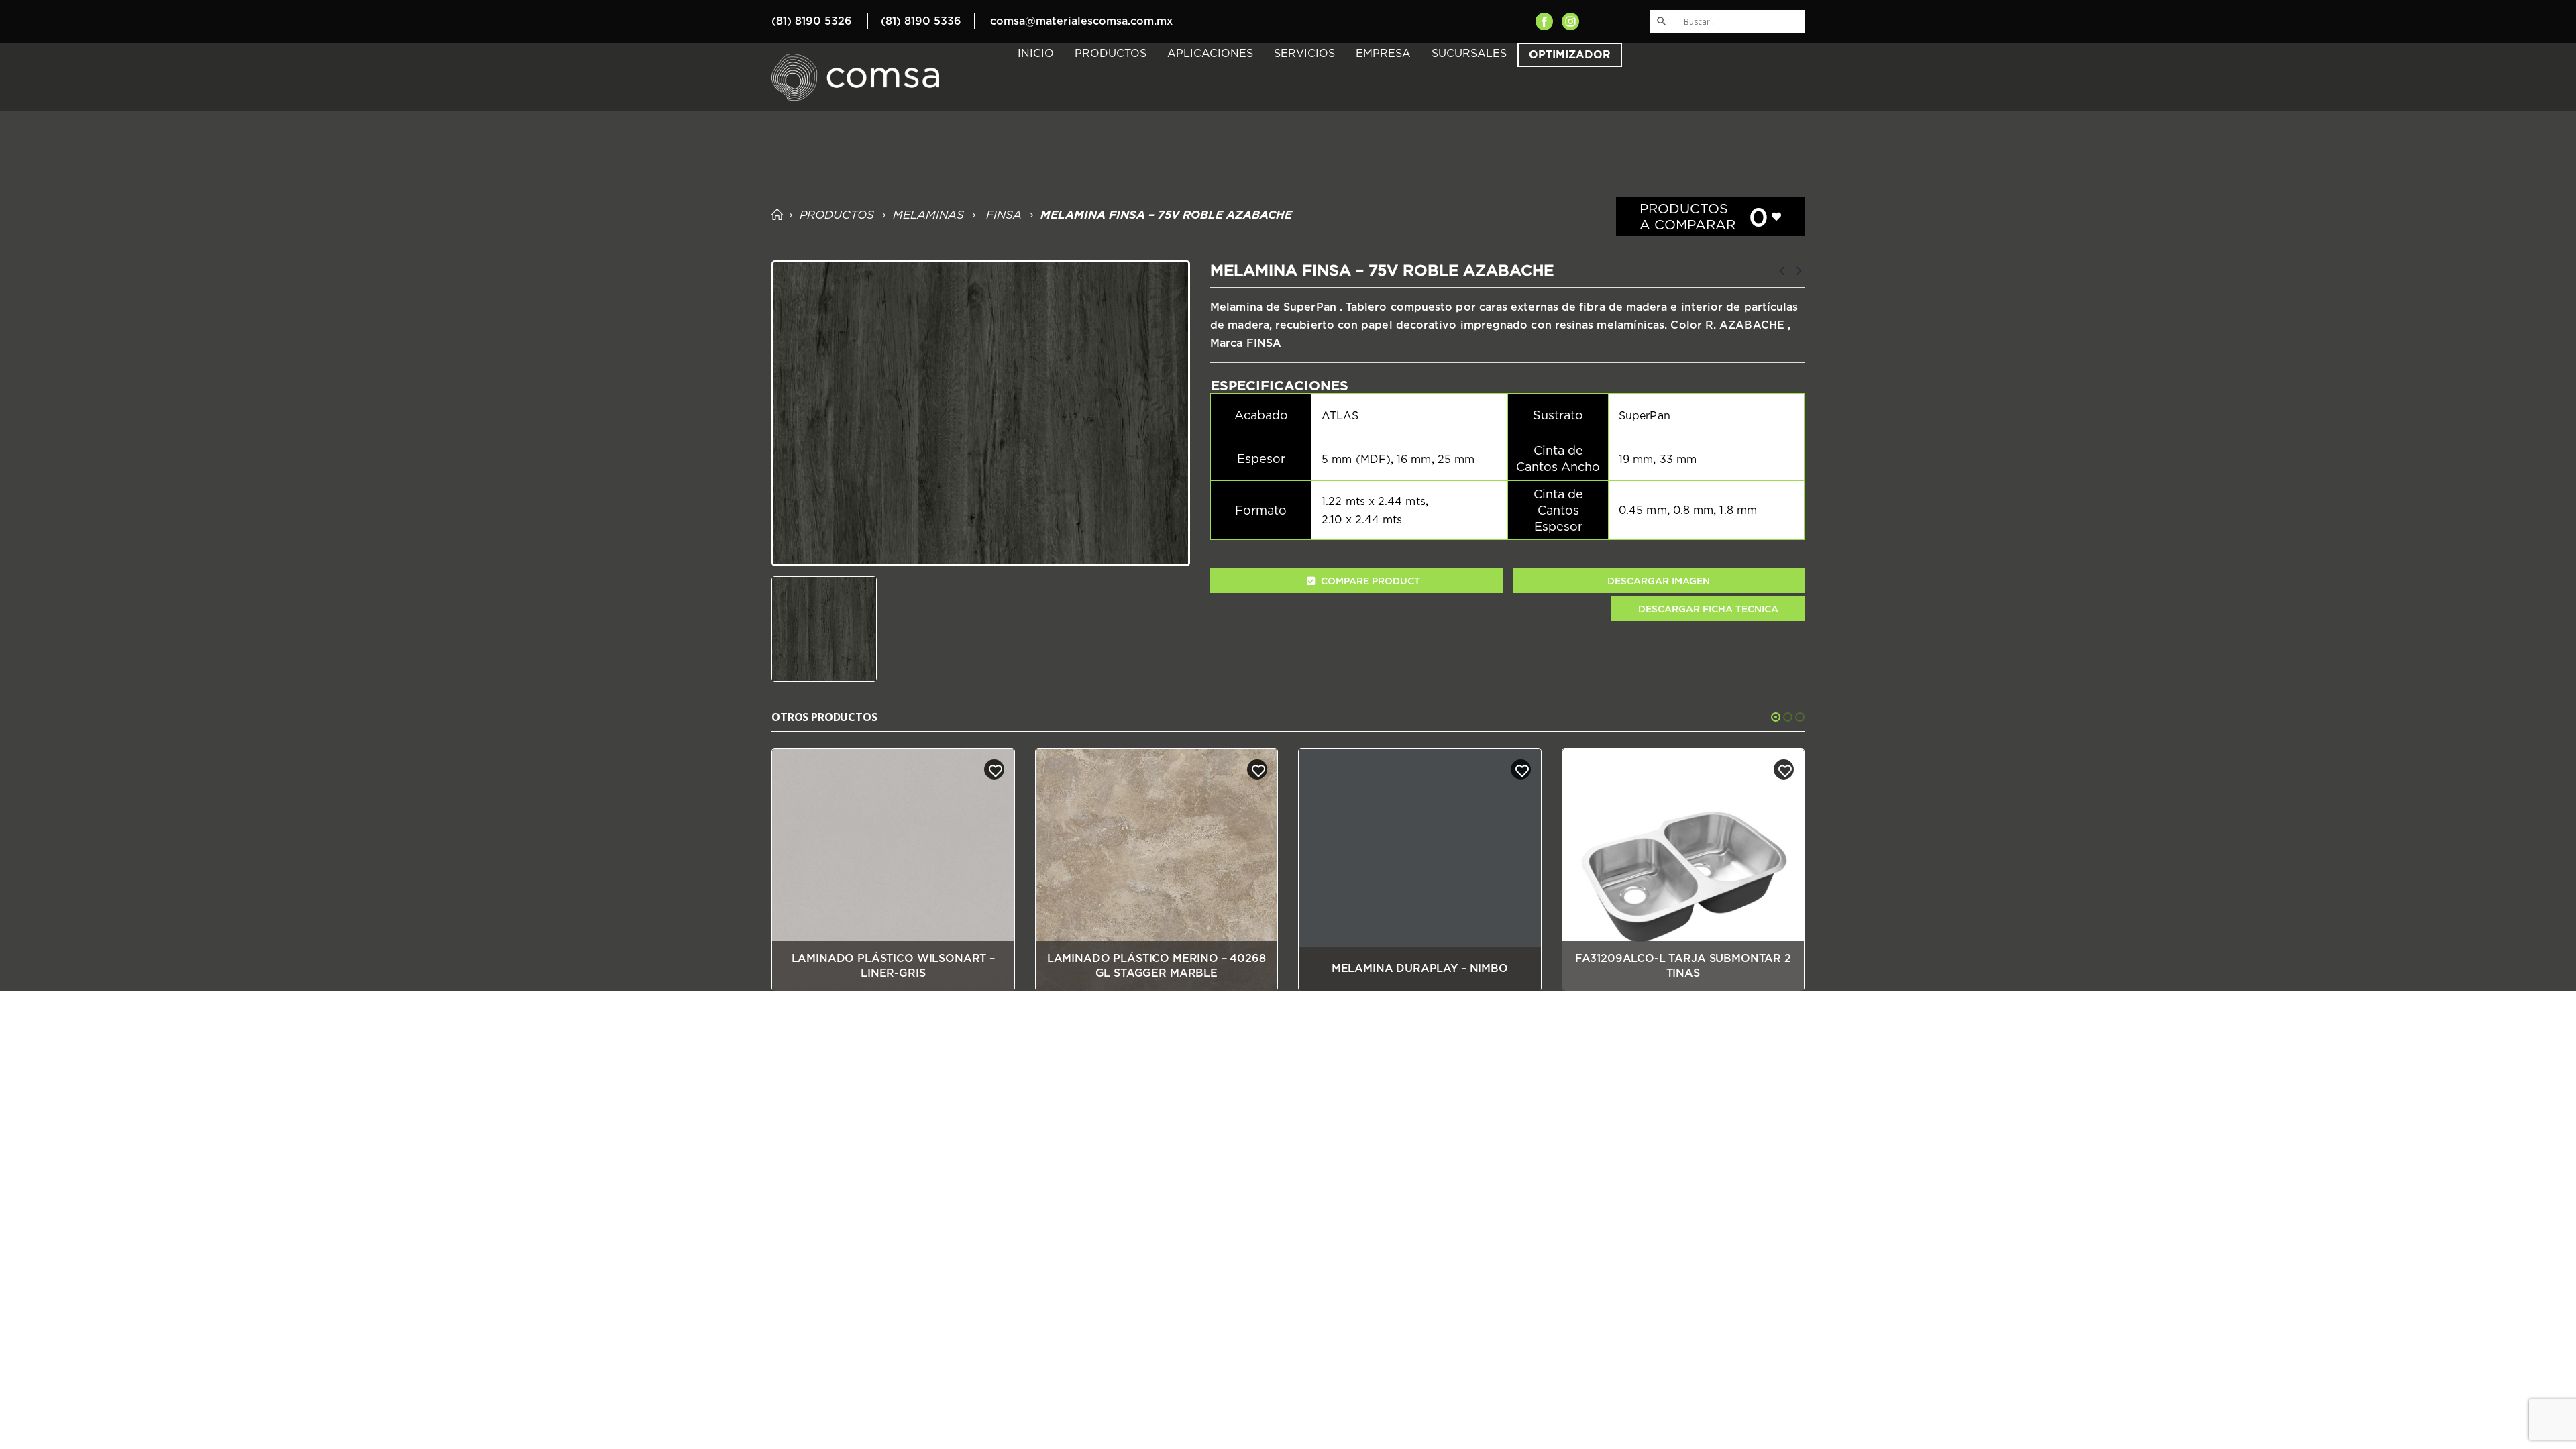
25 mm (1456, 459)
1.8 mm (1738, 510)
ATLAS (1340, 415)
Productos (1111, 53)
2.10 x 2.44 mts (1362, 519)
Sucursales (1469, 53)
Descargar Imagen (1659, 581)
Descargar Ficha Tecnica (1708, 609)
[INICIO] (776, 215)
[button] (1776, 717)
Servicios (1304, 53)
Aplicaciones (1210, 53)
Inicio (1036, 53)
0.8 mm (1693, 510)
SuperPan (1645, 415)
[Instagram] (1570, 20)
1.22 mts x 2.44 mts (1374, 501)
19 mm (1636, 459)
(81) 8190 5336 (921, 21)
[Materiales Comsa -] (855, 77)
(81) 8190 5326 (812, 21)
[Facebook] (1544, 20)
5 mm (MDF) (1356, 459)
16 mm (1414, 459)
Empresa (1383, 53)
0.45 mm (1643, 510)
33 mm (1678, 459)
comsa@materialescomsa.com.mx (1081, 21)
